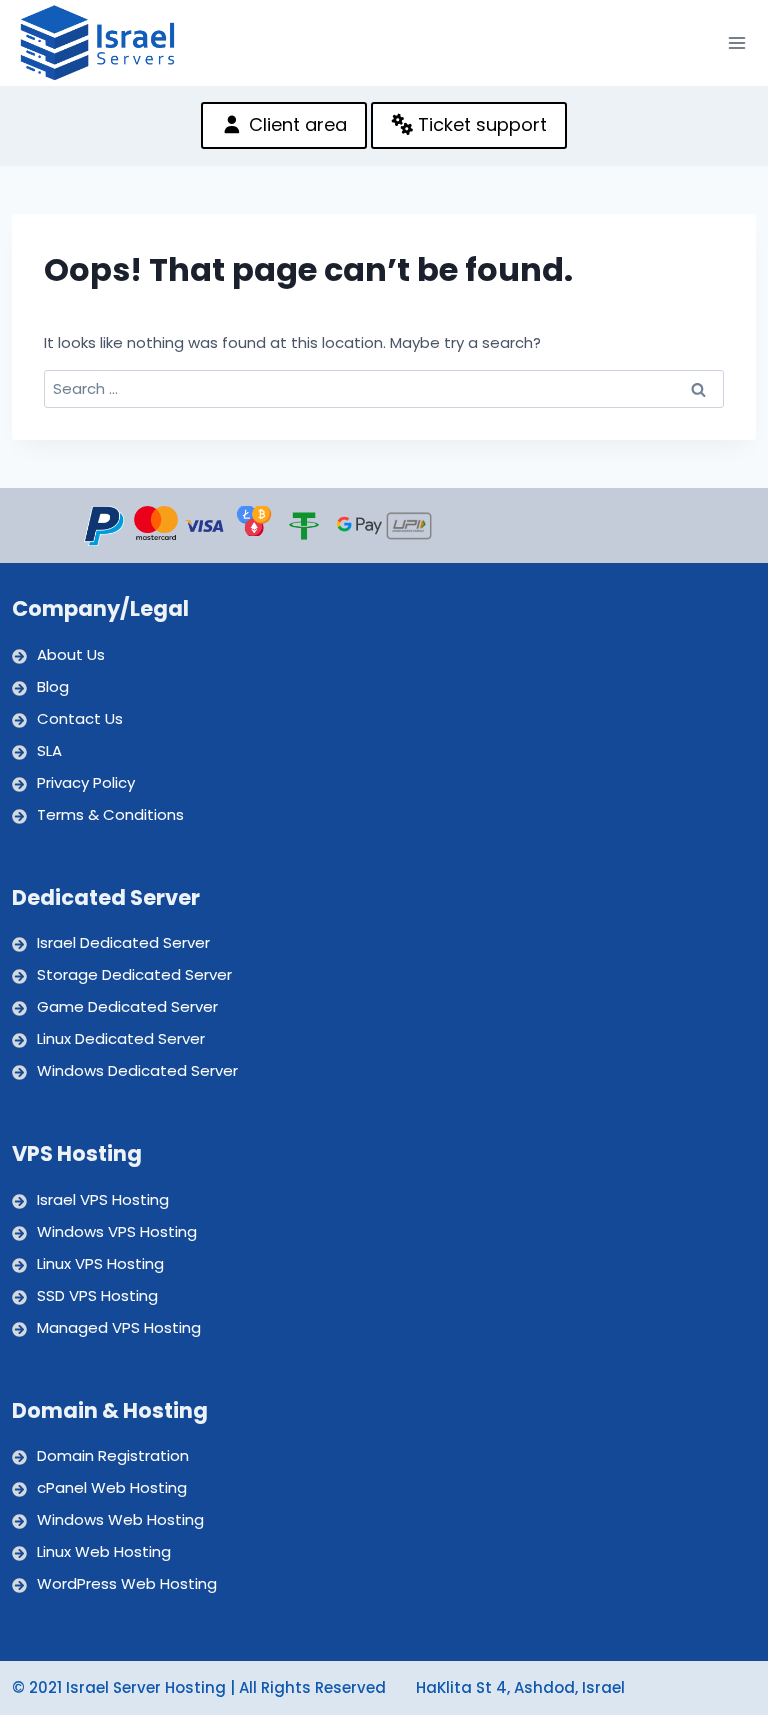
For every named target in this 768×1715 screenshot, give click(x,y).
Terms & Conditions (110, 814)
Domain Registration (113, 1455)
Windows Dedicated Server (137, 1070)
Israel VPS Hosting (103, 1199)
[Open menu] (737, 42)
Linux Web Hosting (104, 1551)
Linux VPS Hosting (100, 1263)
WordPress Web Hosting (127, 1583)
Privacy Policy (86, 782)
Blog (53, 686)
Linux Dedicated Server (121, 1038)
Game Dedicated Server (127, 1006)
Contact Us (80, 718)
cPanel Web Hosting (112, 1487)
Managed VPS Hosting (119, 1327)
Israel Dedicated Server (123, 942)
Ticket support (480, 124)
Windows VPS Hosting (117, 1231)
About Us (71, 654)
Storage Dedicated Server (134, 974)
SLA (49, 750)
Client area (295, 124)
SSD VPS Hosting (97, 1295)
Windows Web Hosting (120, 1519)
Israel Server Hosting (146, 1687)
